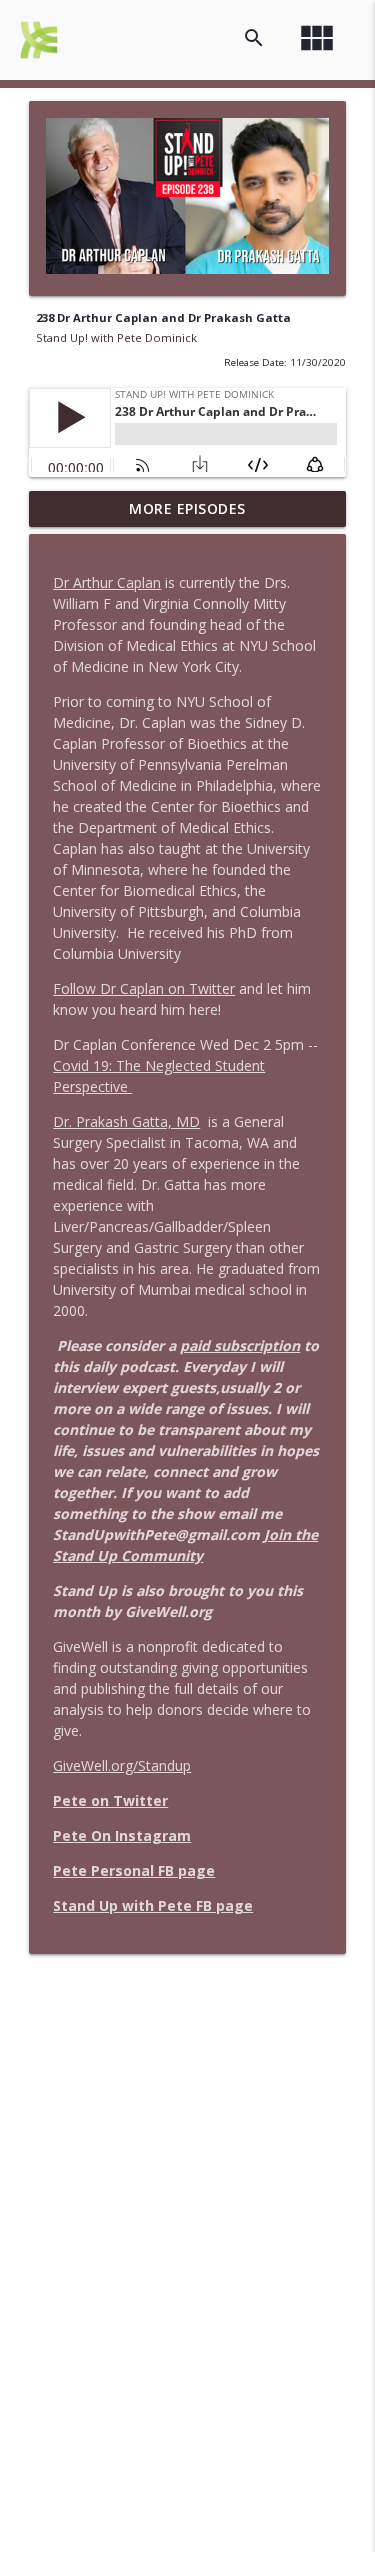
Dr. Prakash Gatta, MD (126, 1121)
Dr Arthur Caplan (107, 582)
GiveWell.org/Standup (122, 1765)
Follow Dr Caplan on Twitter (144, 988)
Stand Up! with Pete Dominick (116, 337)
